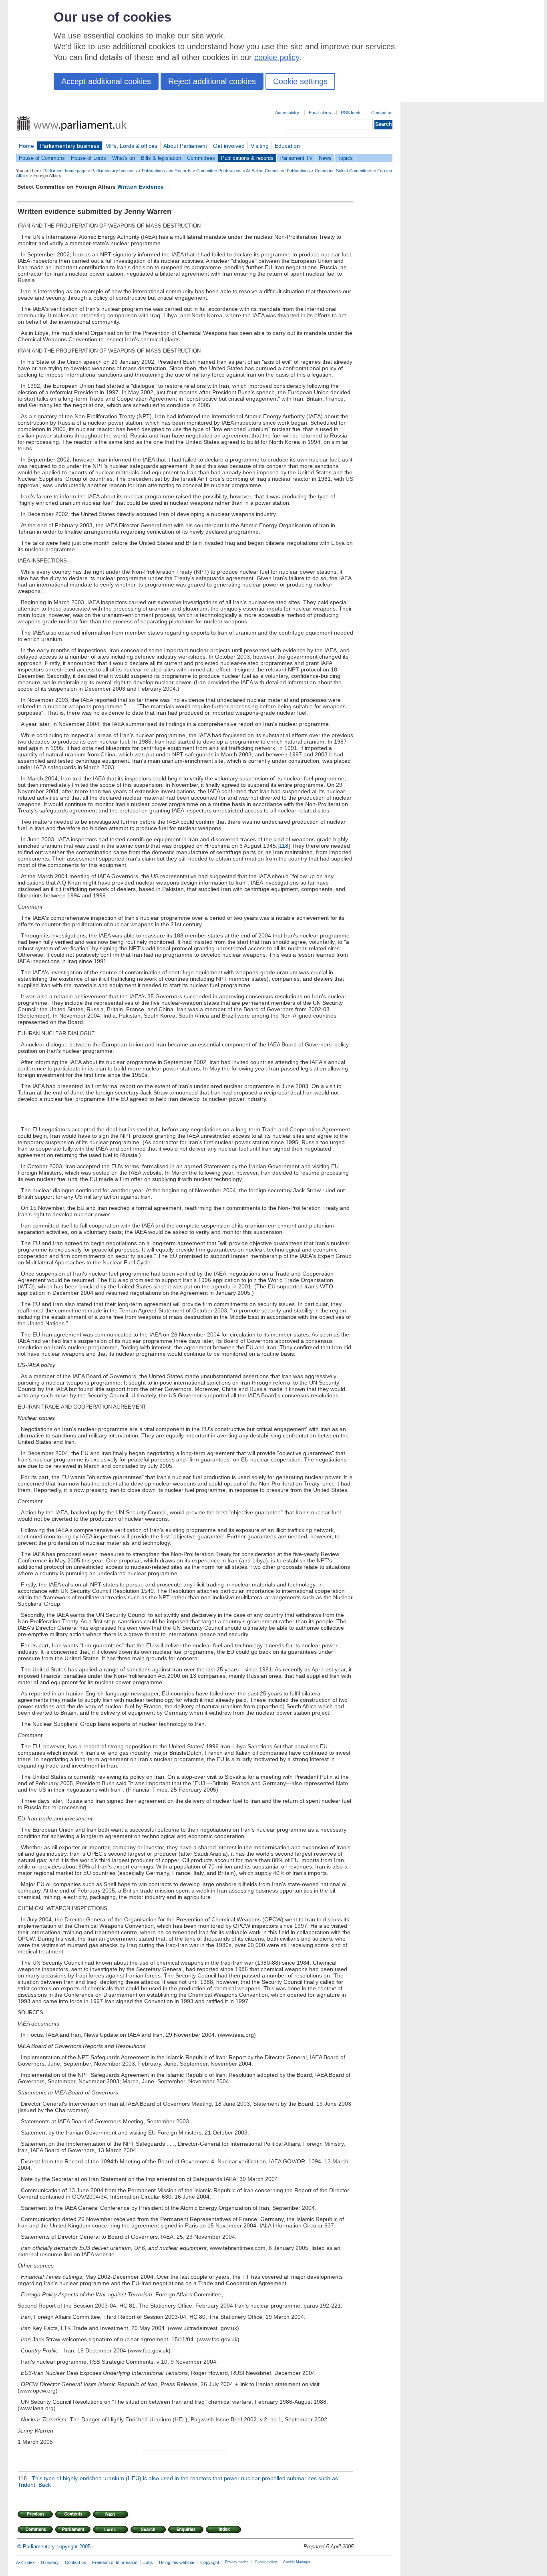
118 (284, 846)
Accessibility (287, 113)
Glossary (50, 2562)
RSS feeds (351, 113)
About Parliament (185, 146)
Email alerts (320, 113)
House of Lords (88, 158)
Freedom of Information (115, 2562)
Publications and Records (167, 171)
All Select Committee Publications (278, 171)
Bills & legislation (161, 158)
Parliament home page (65, 171)
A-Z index (25, 2562)
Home (26, 146)
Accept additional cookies (106, 81)
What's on (124, 158)
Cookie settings (300, 81)
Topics (345, 158)
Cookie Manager (297, 2562)
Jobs (148, 2562)
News (325, 158)
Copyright (210, 2562)
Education (287, 146)
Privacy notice (237, 2562)
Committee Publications (219, 171)
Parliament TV (296, 158)
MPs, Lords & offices (131, 146)
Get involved (229, 146)
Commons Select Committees (344, 171)
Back (45, 2485)
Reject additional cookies (212, 81)
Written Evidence (141, 187)
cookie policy (277, 57)
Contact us (382, 113)
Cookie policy (266, 2562)
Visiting (260, 146)
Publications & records (247, 158)
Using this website (177, 2562)
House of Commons (42, 158)
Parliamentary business (70, 146)
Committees (201, 158)
